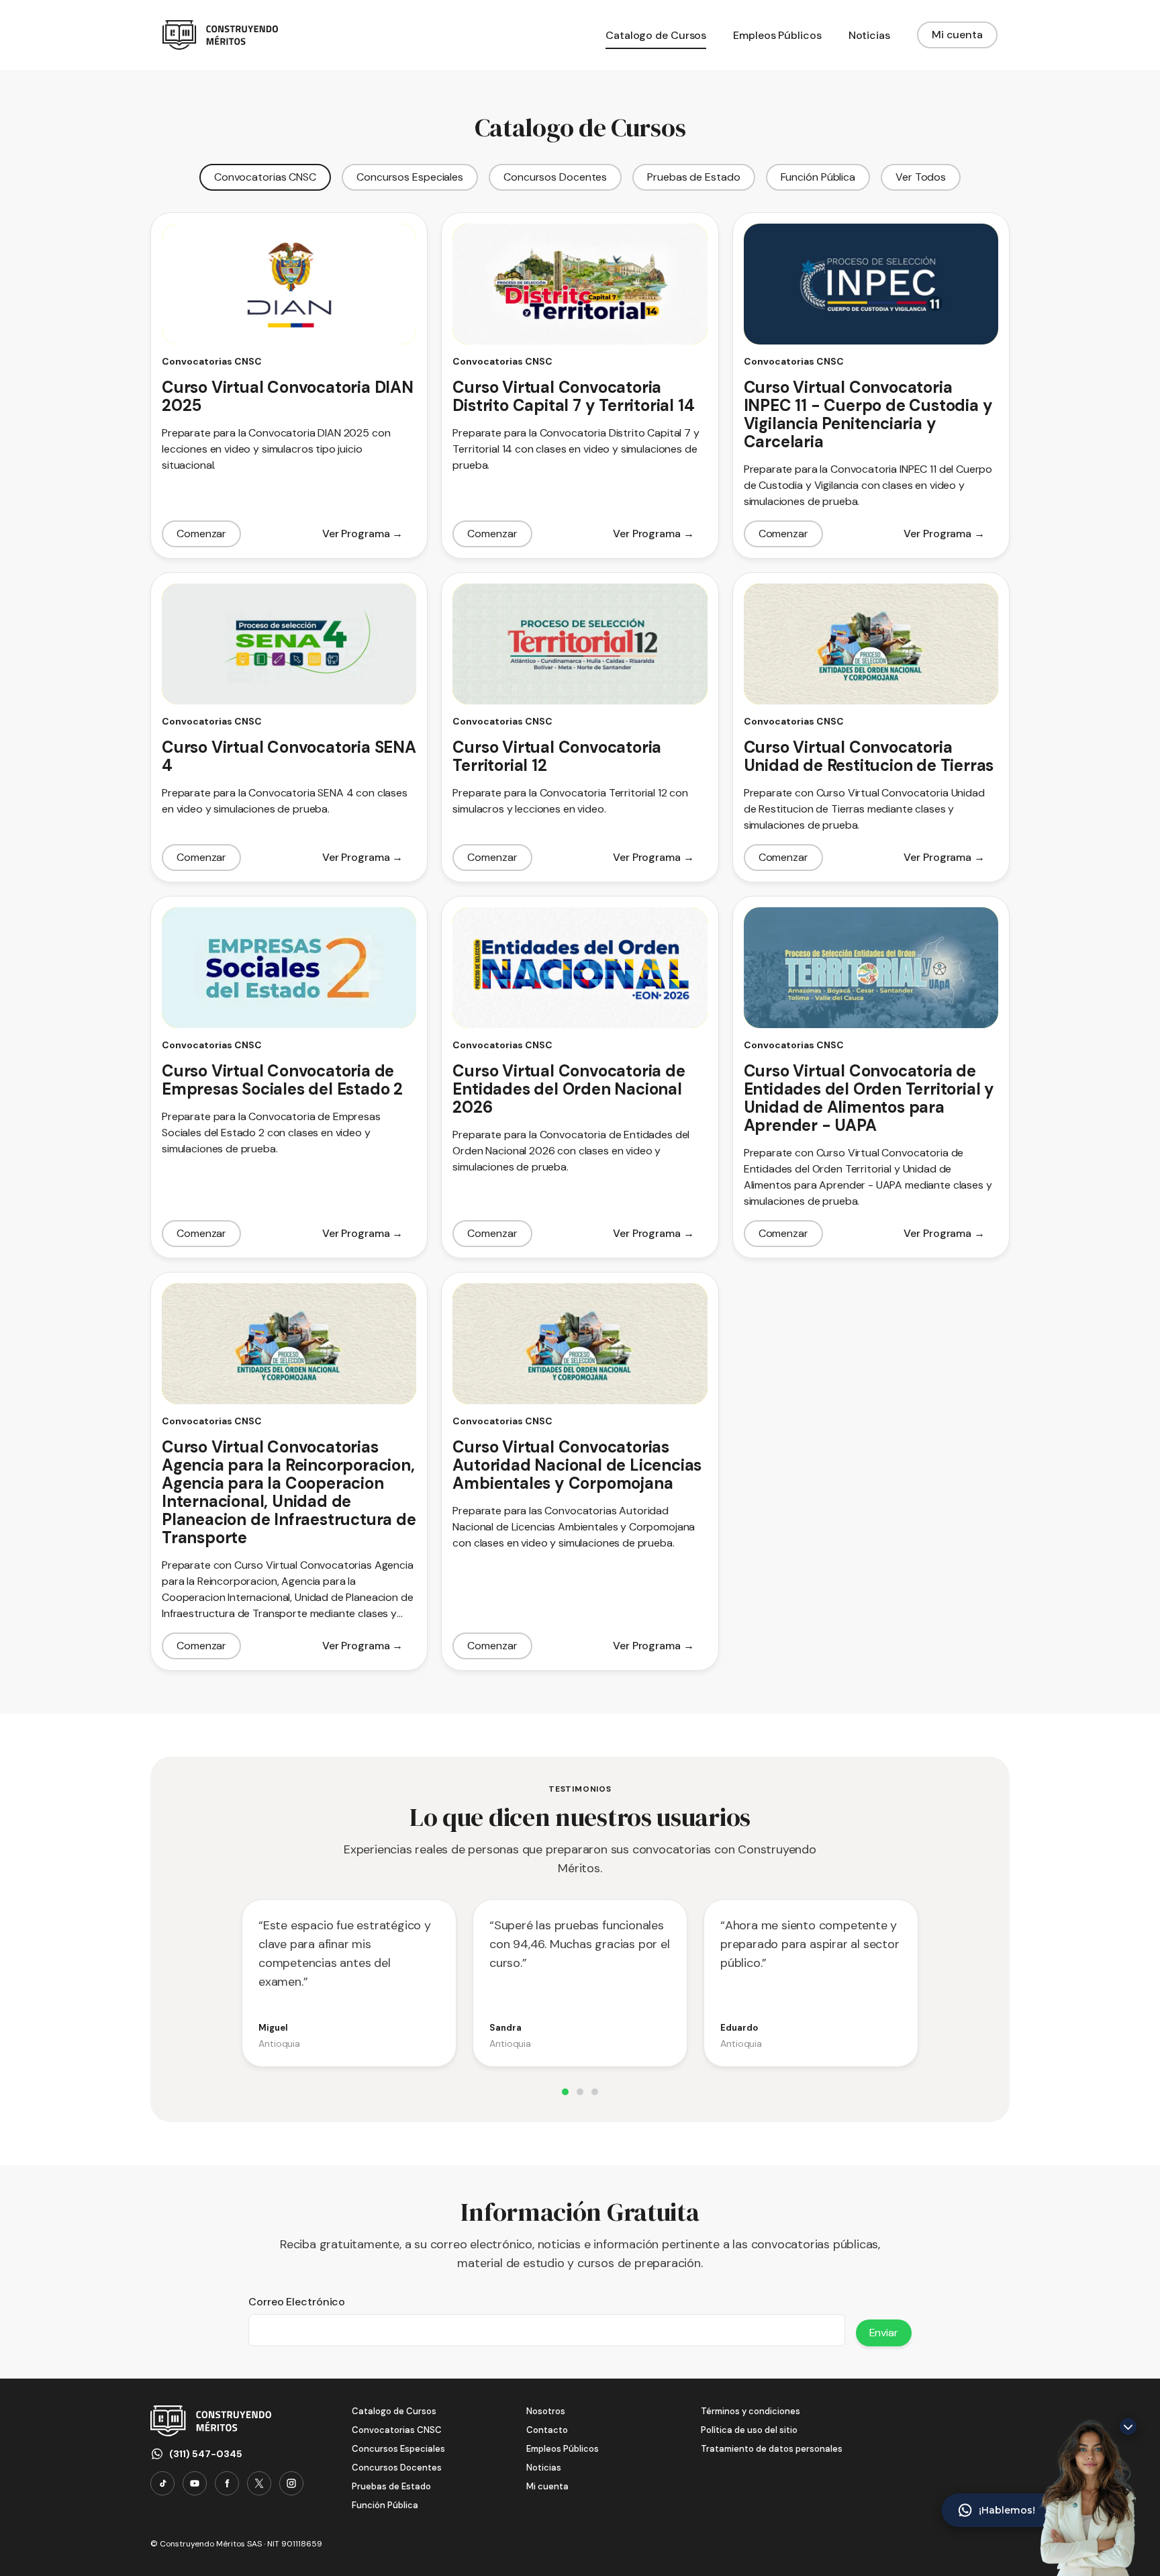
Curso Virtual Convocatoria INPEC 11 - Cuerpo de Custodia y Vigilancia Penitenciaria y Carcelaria (868, 414)
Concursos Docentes (555, 177)
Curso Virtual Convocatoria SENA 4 (289, 756)
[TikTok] (162, 2483)
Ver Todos (921, 177)
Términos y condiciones (751, 2411)
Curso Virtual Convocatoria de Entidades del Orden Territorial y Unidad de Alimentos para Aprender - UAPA (869, 1098)
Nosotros (546, 2411)
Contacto (547, 2430)
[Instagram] (291, 2483)
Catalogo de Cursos (394, 2411)
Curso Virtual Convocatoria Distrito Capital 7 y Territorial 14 (573, 396)
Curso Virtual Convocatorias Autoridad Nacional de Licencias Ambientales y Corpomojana (577, 1465)
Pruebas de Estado (693, 177)
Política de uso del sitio (749, 2430)
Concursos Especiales (410, 177)
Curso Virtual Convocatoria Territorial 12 (557, 756)
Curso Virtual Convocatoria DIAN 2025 (288, 396)
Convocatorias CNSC (265, 177)
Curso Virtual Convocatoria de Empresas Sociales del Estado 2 (282, 1080)
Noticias (544, 2468)
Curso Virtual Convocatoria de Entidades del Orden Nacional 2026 (569, 1089)
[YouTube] (195, 2483)
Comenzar (201, 534)
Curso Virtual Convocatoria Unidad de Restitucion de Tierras (869, 756)
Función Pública (818, 177)
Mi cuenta (957, 35)
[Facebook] (227, 2483)
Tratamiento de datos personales (772, 2449)
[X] (259, 2483)
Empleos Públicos (563, 2449)
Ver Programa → (363, 534)
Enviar (884, 2333)
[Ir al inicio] (220, 35)
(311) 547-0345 (206, 2454)
